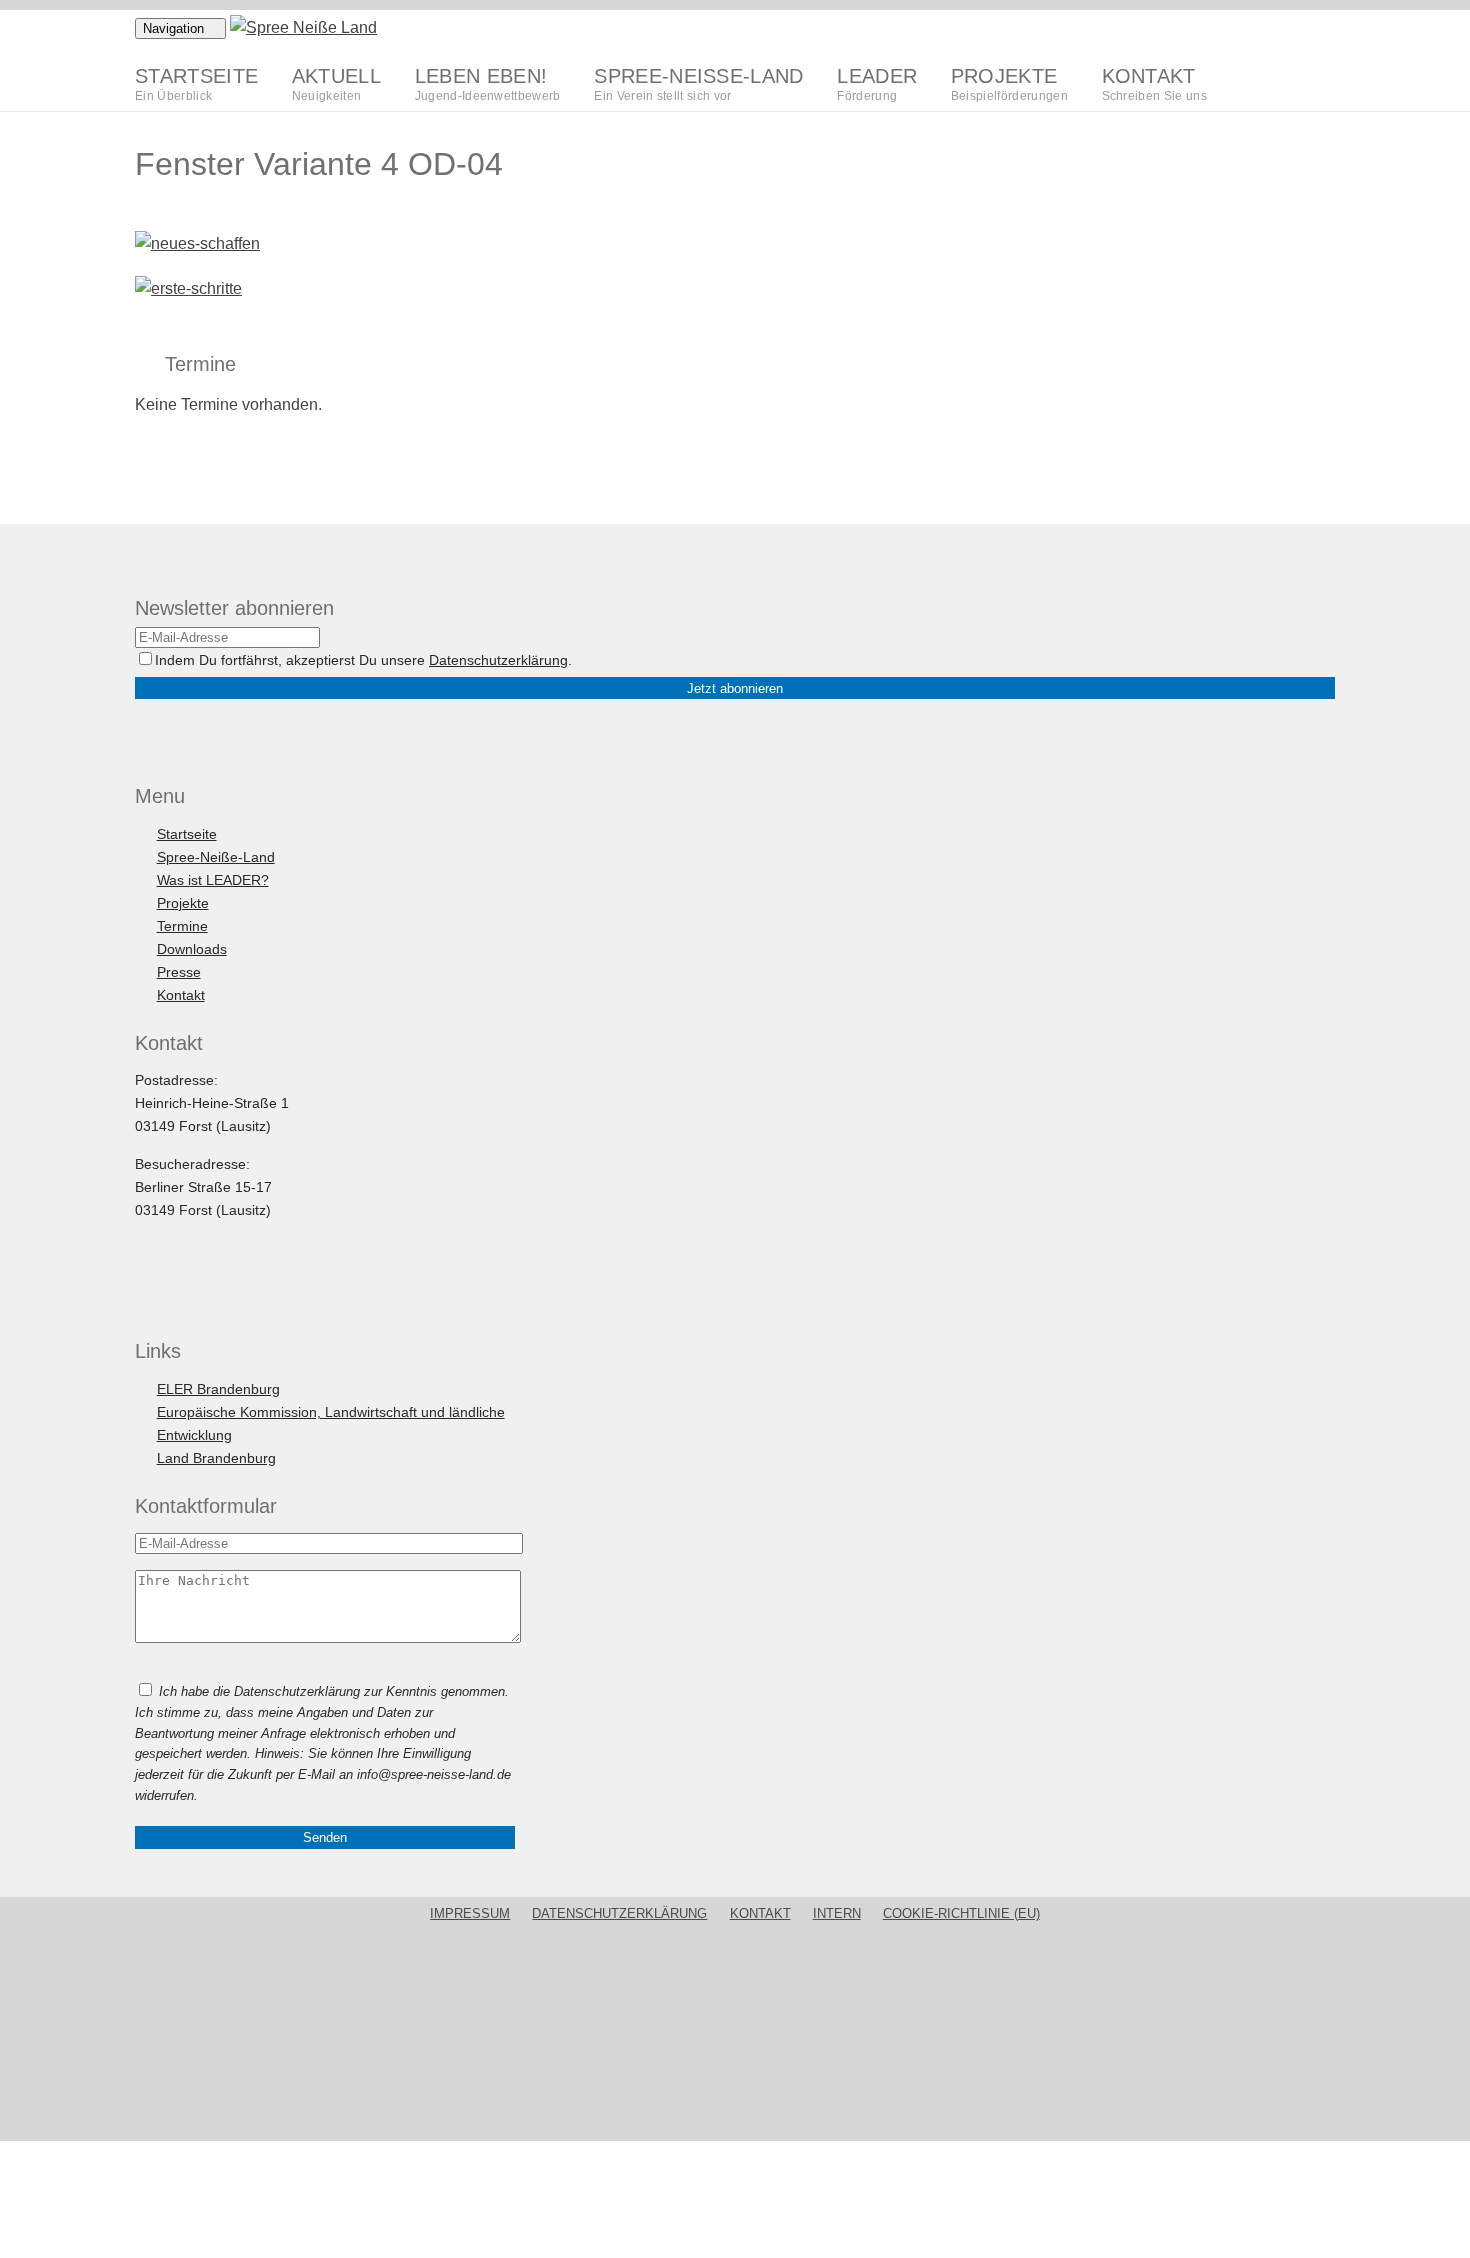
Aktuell (336, 83)
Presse (179, 972)
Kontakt (1154, 83)
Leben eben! (488, 83)
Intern (837, 1913)
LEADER (877, 83)
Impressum (470, 1913)
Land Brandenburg (216, 1458)
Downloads (192, 949)
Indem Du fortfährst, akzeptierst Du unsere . (363, 660)
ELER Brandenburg (218, 1389)
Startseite (196, 83)
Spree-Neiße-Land (698, 83)
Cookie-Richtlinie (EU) (961, 1913)
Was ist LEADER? (213, 880)
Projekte (1009, 83)
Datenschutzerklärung (498, 660)
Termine (182, 926)
